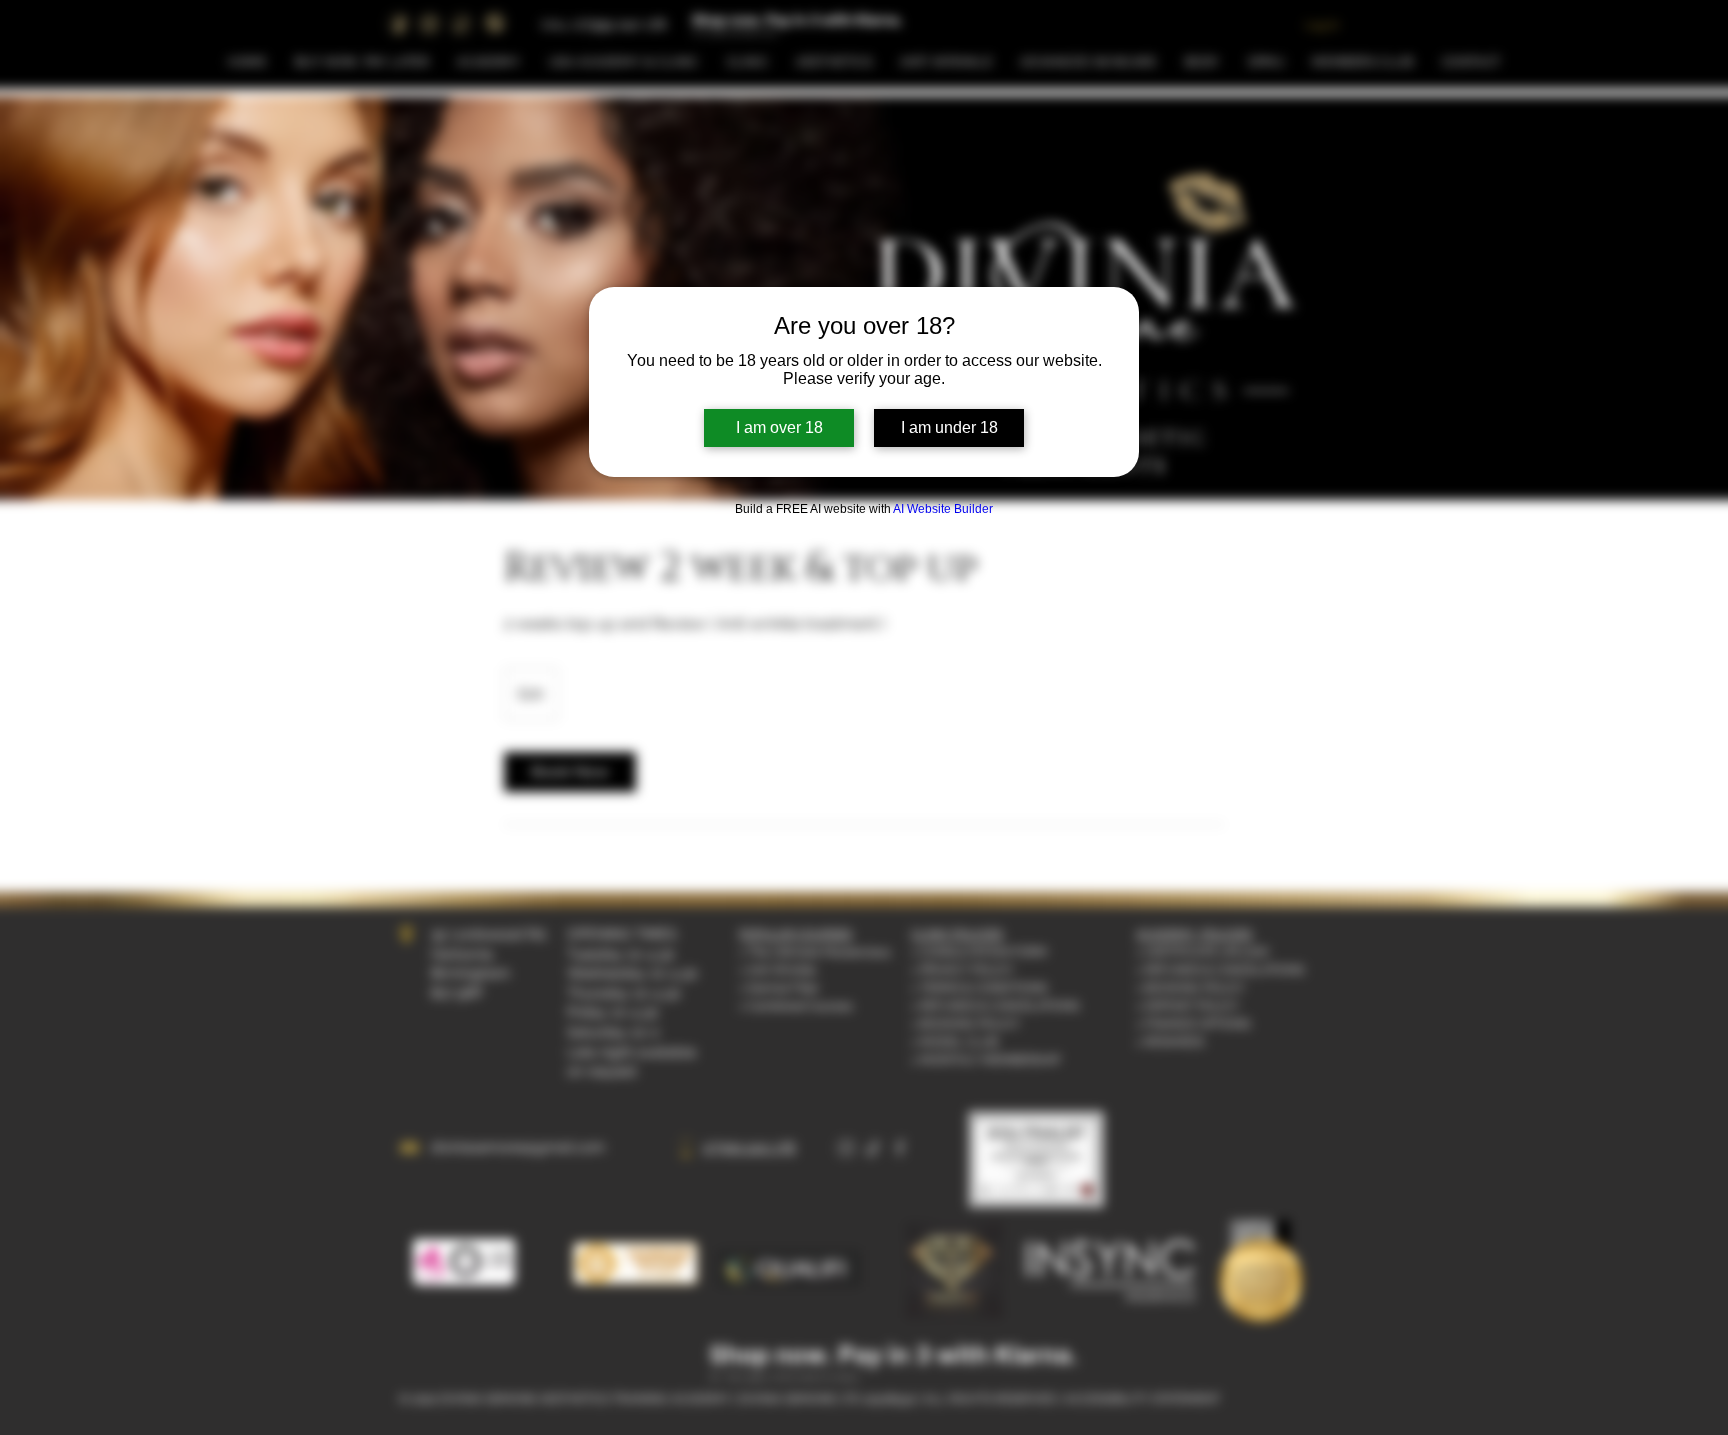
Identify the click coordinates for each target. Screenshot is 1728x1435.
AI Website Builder (943, 509)
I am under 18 (949, 427)
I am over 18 (779, 427)
